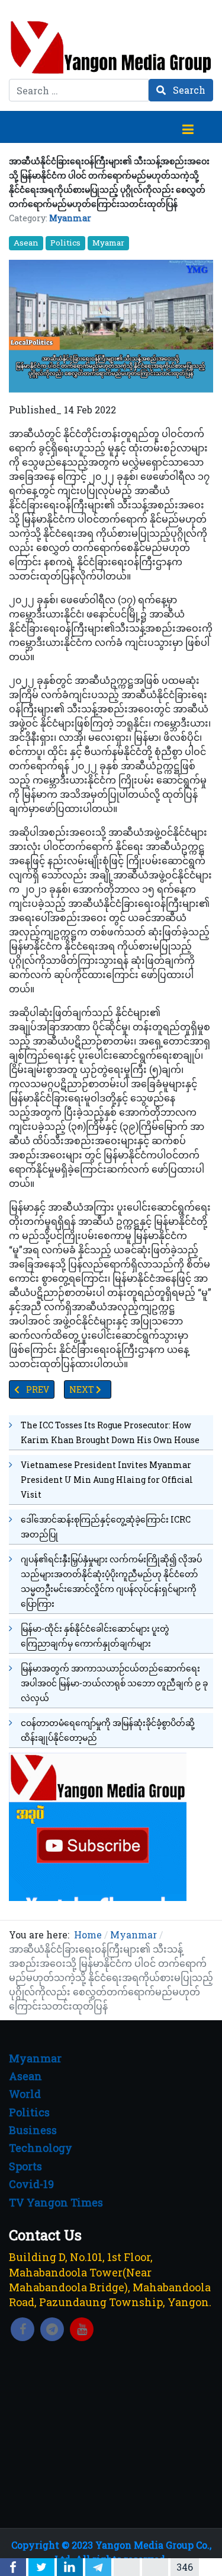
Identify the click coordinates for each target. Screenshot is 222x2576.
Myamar (108, 243)
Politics (65, 243)
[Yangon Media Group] (111, 47)
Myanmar (70, 218)
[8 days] (98, 1826)
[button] (188, 127)
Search (188, 90)
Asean (26, 243)
